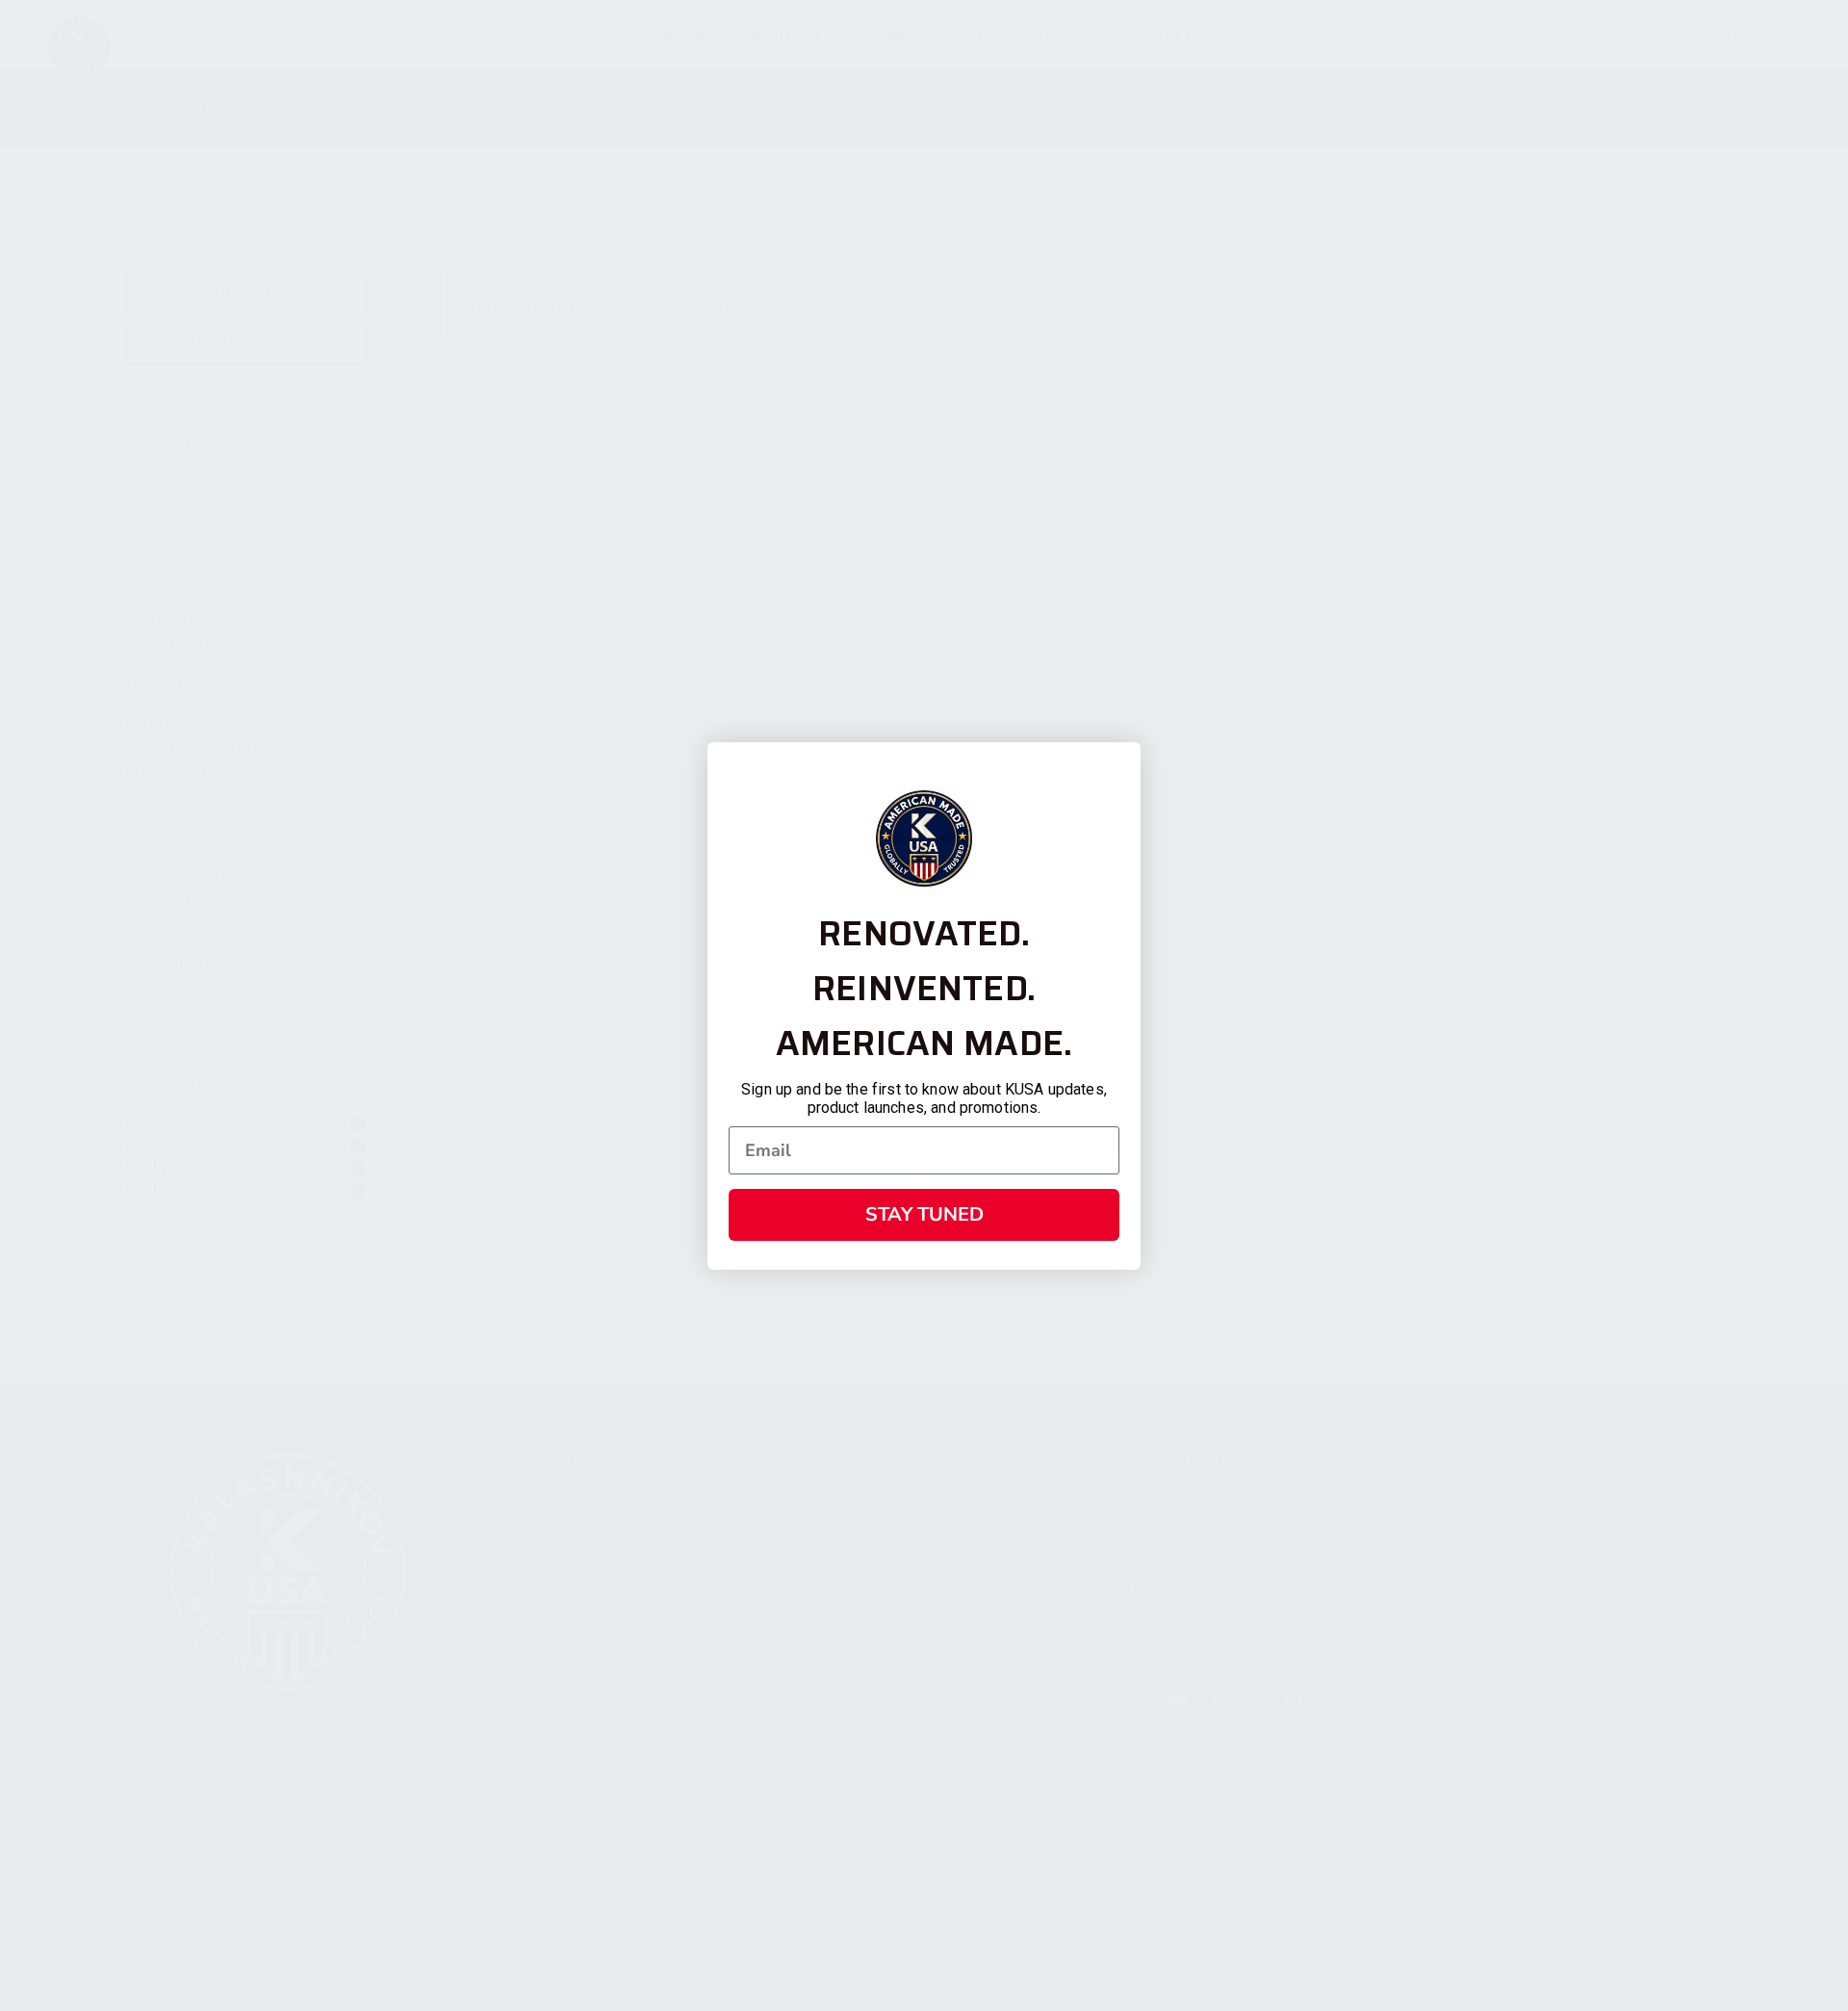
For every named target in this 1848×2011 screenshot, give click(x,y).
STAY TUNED (924, 1214)
